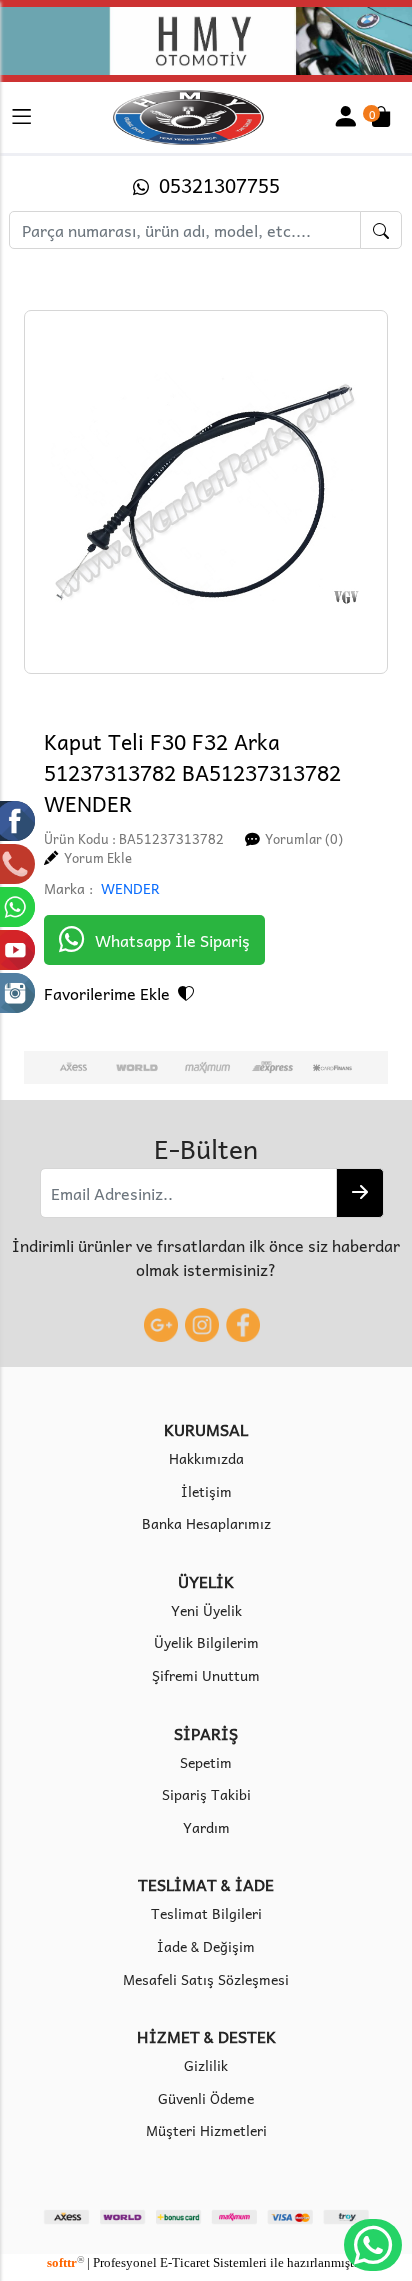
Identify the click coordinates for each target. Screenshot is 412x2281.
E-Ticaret (185, 2263)
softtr (65, 2263)
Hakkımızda (206, 1458)
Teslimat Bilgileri (206, 1913)
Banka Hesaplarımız (206, 1523)
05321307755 (214, 186)
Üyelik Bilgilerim (206, 1642)
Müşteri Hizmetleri (206, 2130)
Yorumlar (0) (304, 838)
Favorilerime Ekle (111, 993)
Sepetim (206, 1762)
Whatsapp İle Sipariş (172, 940)
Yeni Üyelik (206, 1610)
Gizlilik (206, 2065)
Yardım (206, 1827)
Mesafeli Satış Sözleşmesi (206, 1979)
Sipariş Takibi (206, 1794)
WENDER (130, 888)
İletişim (206, 1491)
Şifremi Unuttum (206, 1675)
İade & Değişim (206, 1946)
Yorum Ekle (98, 857)
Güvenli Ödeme (206, 2098)
